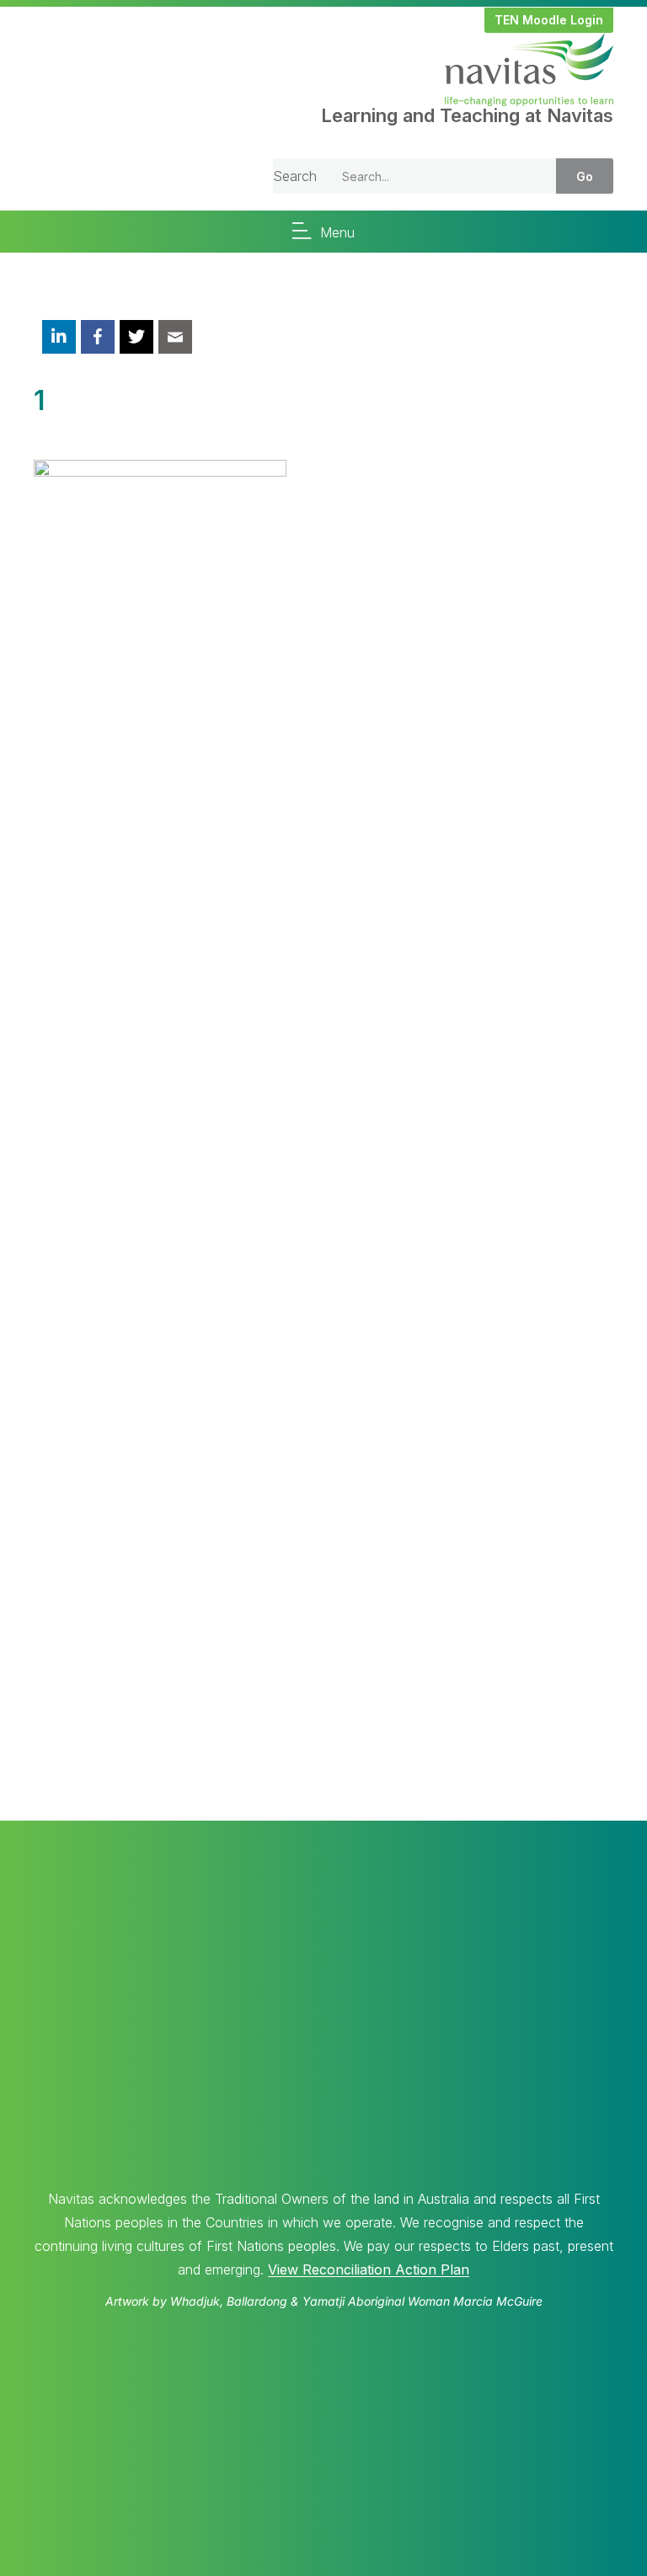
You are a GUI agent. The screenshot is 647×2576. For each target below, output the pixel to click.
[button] (549, 20)
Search (295, 176)
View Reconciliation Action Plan (369, 2269)
